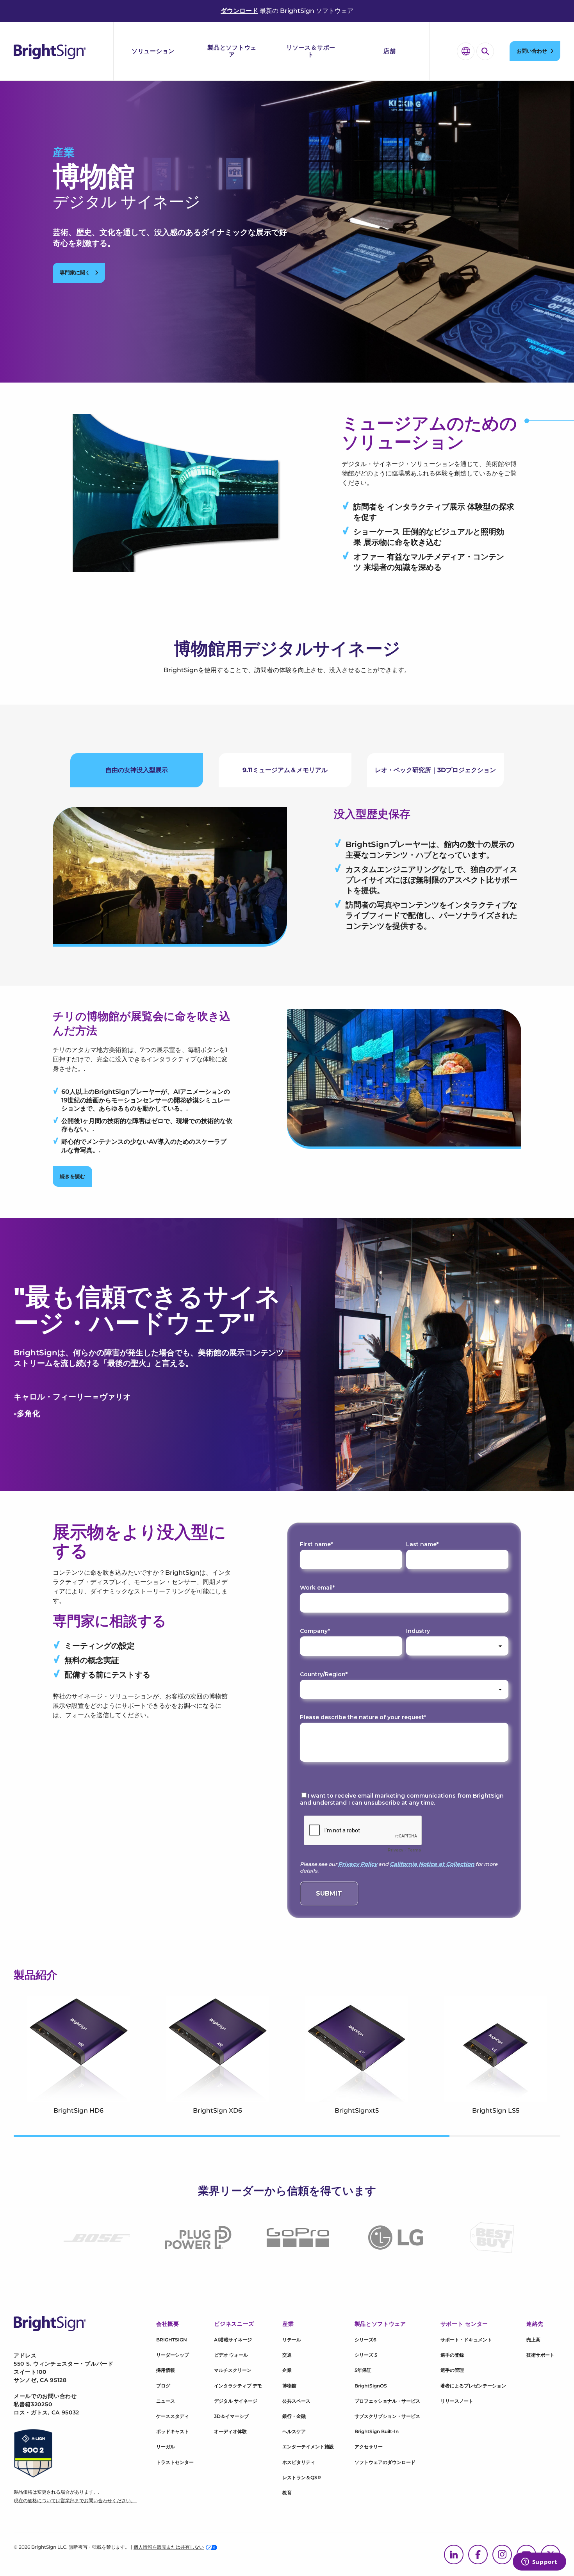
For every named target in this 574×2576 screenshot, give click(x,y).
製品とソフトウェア (232, 51)
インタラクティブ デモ (238, 2386)
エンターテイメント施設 (308, 2447)
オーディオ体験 (230, 2431)
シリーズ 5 (366, 2355)
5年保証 (363, 2370)
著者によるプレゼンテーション (473, 2386)
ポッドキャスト (173, 2431)
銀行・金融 (294, 2416)
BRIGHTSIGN (172, 2340)
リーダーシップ (173, 2355)
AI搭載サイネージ (233, 2340)
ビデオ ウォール (231, 2355)
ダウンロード (239, 11)
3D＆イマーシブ (231, 2416)
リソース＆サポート (311, 51)
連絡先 (535, 2324)
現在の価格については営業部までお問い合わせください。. (75, 2500)
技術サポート (540, 2355)
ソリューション (153, 51)
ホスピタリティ (299, 2462)
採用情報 (166, 2370)
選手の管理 (452, 2370)
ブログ (163, 2386)
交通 (287, 2355)
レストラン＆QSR (302, 2477)
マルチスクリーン (233, 2370)
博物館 (289, 2386)
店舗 (390, 51)
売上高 (533, 2340)
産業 (64, 152)
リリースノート (457, 2401)
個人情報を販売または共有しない (169, 2547)
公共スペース (296, 2401)
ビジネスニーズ (234, 2324)
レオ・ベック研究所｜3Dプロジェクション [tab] (435, 770)
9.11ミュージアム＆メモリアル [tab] (285, 770)
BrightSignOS (371, 2386)
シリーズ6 (365, 2340)
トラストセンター (175, 2462)
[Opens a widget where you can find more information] (539, 2562)
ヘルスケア (294, 2431)
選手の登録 (452, 2355)
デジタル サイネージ (236, 2401)
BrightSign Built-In (377, 2431)
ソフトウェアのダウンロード (385, 2462)
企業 (287, 2370)
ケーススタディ (173, 2416)
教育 (287, 2493)
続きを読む (72, 1176)
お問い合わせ (532, 51)
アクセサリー (369, 2447)
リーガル (166, 2447)
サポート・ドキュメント (466, 2340)
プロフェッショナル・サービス (387, 2401)
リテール (292, 2340)
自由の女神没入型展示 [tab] (137, 770)
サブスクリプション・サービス (387, 2416)
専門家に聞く (76, 272)
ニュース (166, 2401)
